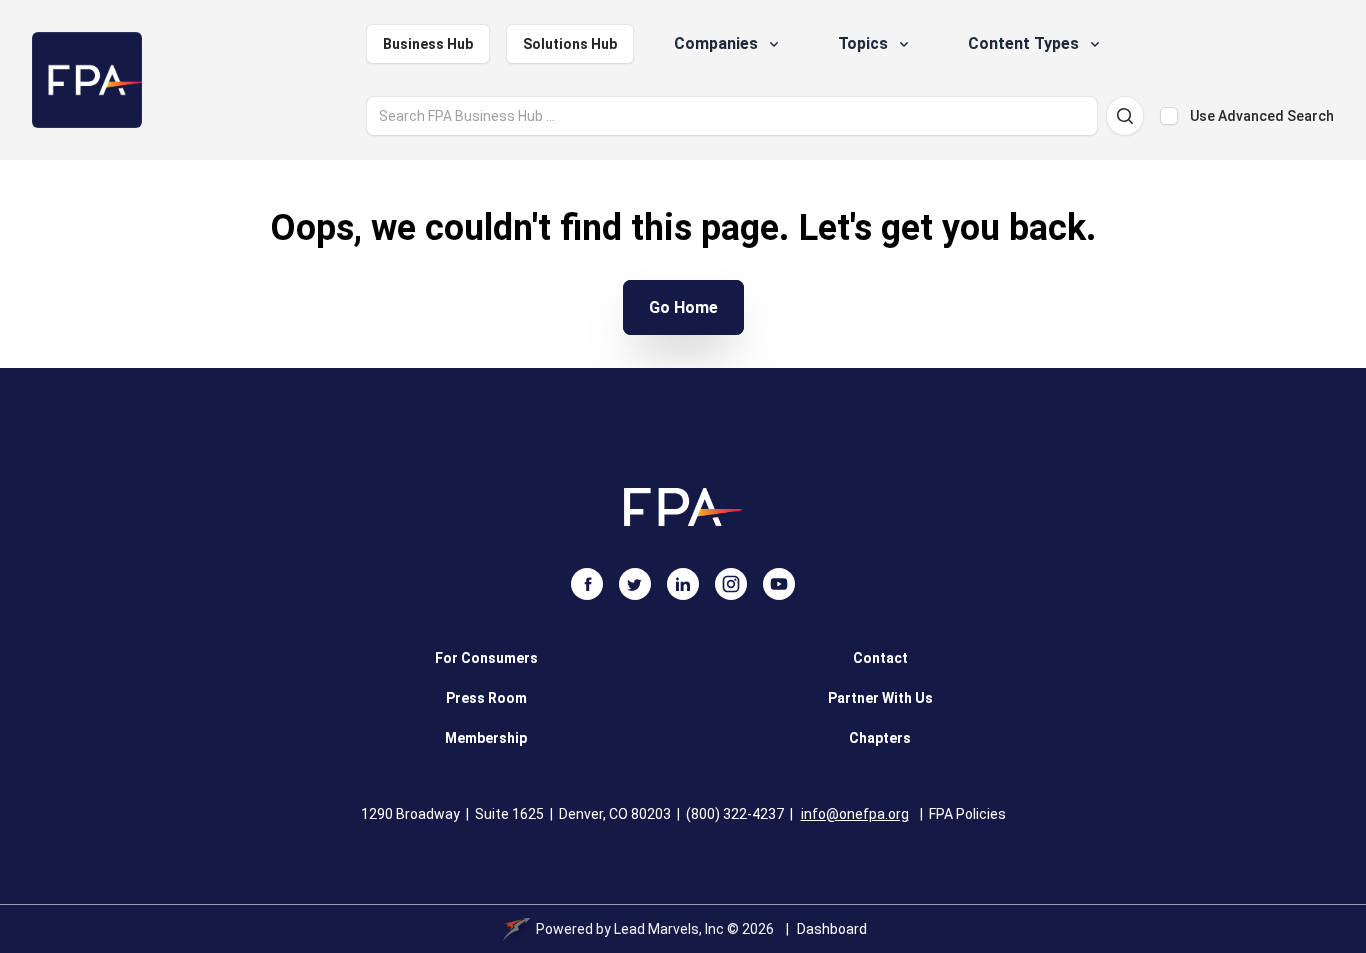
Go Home (683, 307)
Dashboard (832, 929)
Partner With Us (880, 698)
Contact (880, 658)
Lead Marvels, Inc (669, 929)
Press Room (486, 698)
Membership (486, 738)
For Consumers (486, 658)
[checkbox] (1169, 116)
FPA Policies (967, 814)
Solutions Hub (570, 44)
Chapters (880, 738)
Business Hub (428, 44)
